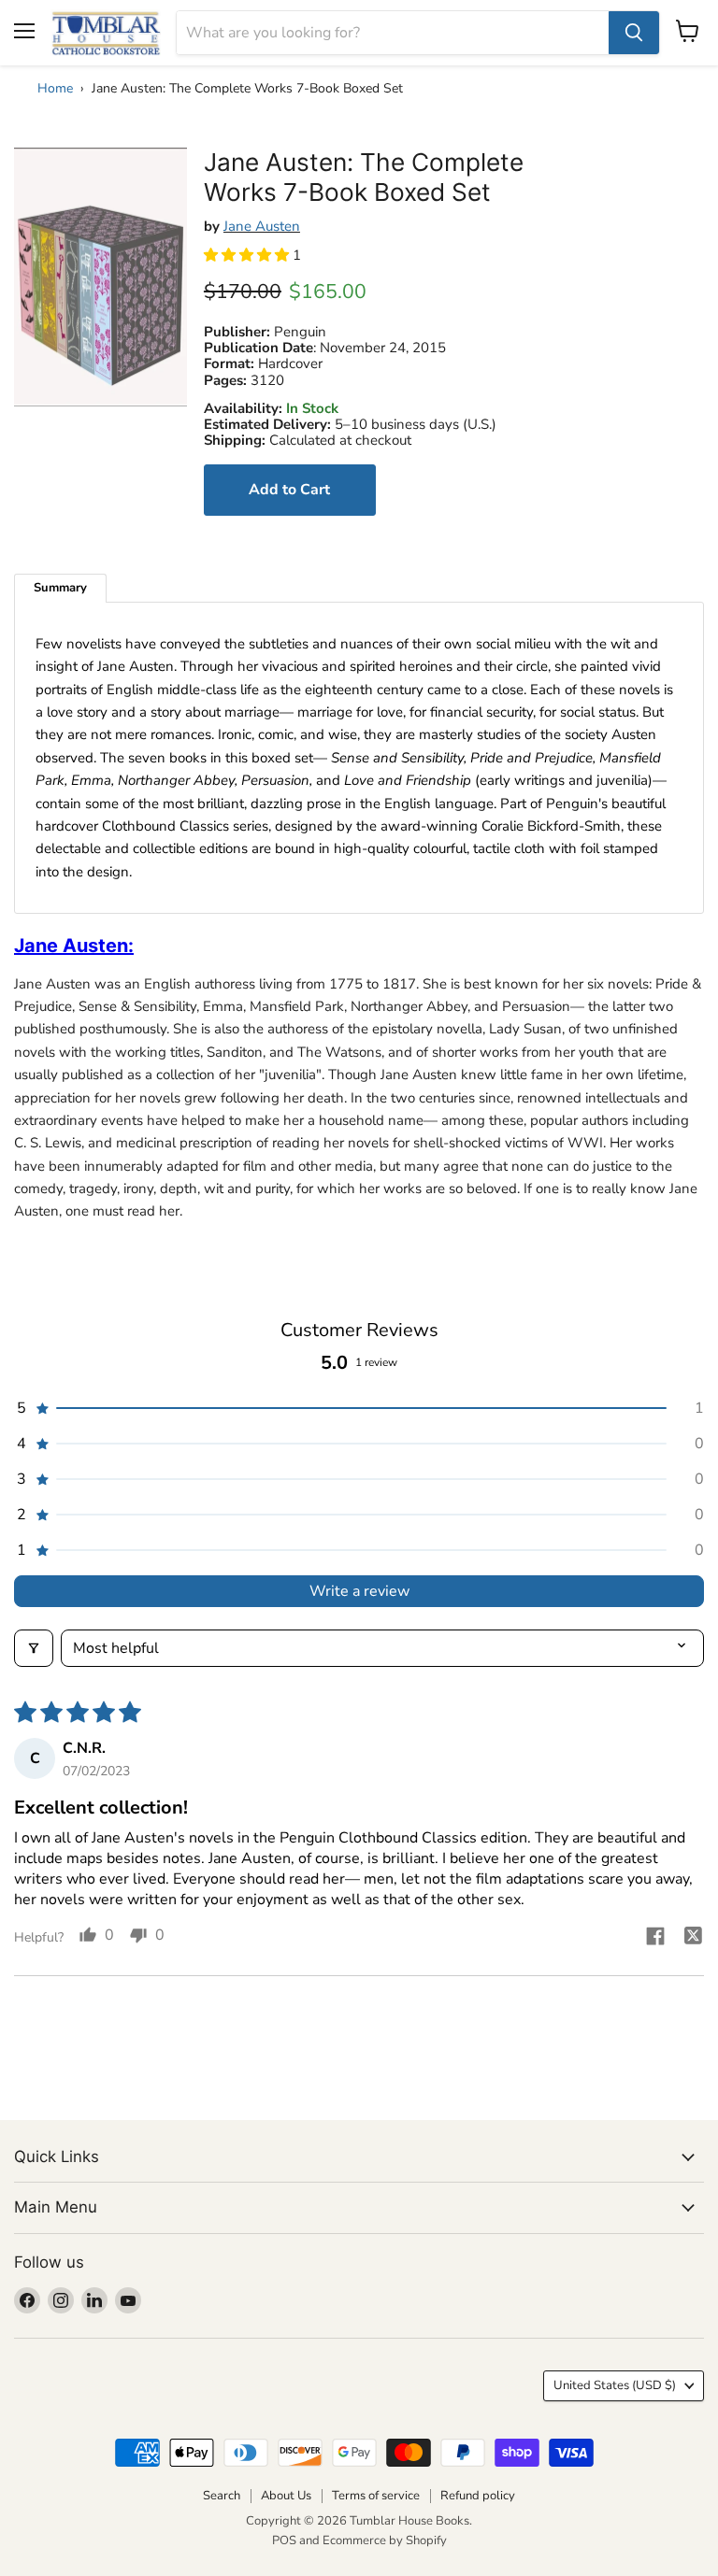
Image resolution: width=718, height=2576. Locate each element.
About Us (286, 2496)
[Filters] (34, 1648)
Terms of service (376, 2496)
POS (284, 2540)
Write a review (359, 1591)
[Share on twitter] (693, 1938)
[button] (248, 255)
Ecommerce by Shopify (385, 2540)
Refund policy (478, 2496)
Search (222, 2496)
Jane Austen (262, 226)
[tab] (60, 588)
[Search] (634, 33)
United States (615, 2385)
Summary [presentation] (60, 588)
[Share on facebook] (655, 1939)
